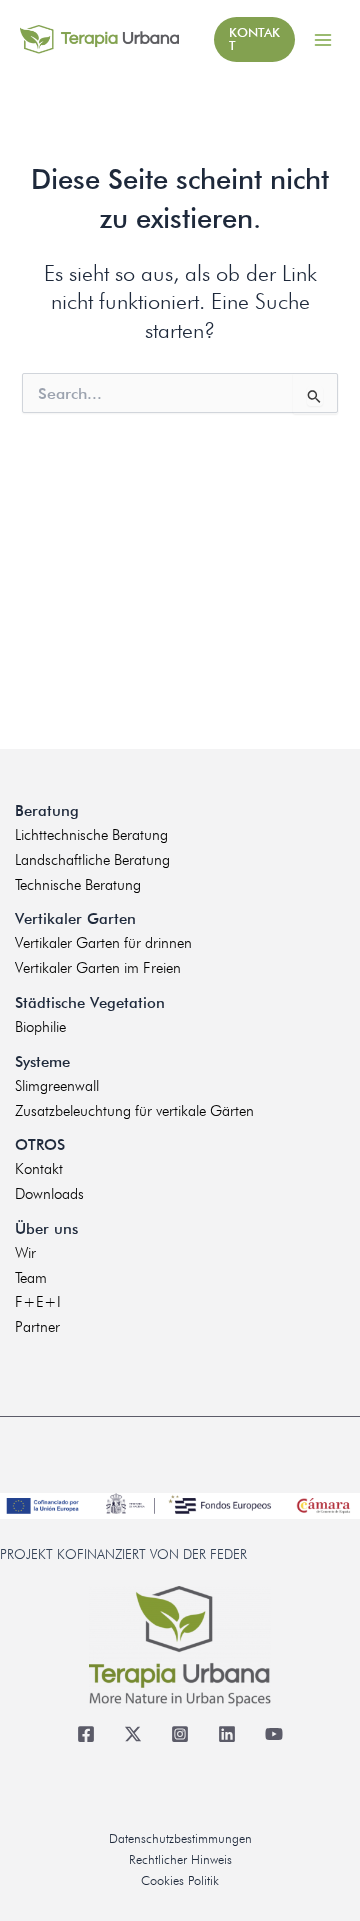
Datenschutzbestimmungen (180, 1838)
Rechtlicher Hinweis (180, 1859)
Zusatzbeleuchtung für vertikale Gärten (134, 1111)
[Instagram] (180, 1734)
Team (31, 1278)
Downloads (49, 1194)
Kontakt (39, 1169)
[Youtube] (274, 1734)
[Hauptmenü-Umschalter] (322, 39)
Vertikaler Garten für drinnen (103, 943)
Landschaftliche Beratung (92, 860)
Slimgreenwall (57, 1086)
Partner (37, 1327)
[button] (254, 40)
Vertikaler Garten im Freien (98, 968)
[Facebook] (86, 1734)
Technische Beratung (78, 885)
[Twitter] (133, 1734)
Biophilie (40, 1027)
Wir (25, 1253)
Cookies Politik (180, 1880)
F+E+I (38, 1302)
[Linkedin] (227, 1734)
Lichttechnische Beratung (91, 835)
